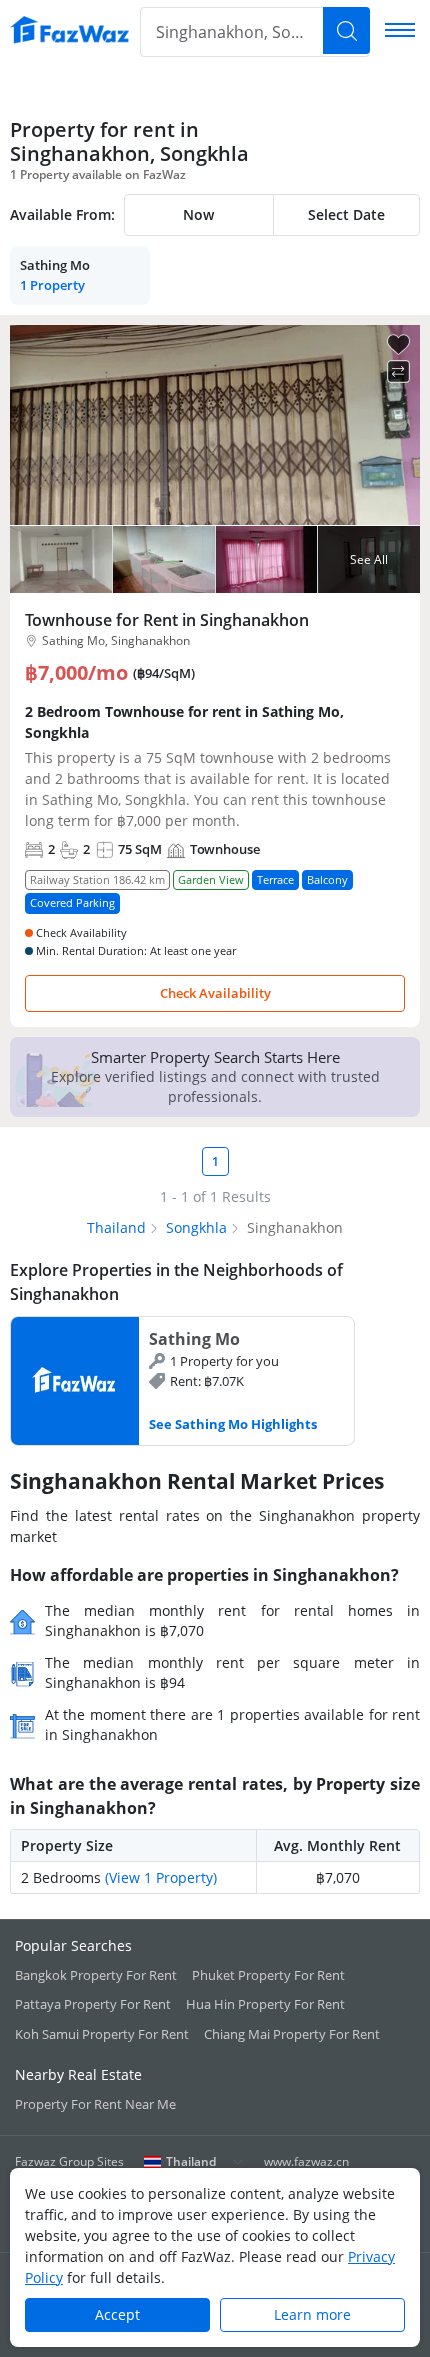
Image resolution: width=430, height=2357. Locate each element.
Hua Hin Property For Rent (265, 2004)
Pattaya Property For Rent (93, 2004)
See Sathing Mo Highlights (233, 1424)
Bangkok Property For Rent (96, 1975)
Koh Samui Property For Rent (102, 2034)
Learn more (312, 2314)
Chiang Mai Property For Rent (292, 2034)
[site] (70, 30)
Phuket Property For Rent (268, 1975)
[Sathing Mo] (182, 1381)
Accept (117, 2314)
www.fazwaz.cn (306, 2161)
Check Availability (215, 993)
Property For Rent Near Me (95, 2104)
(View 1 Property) (161, 1877)
